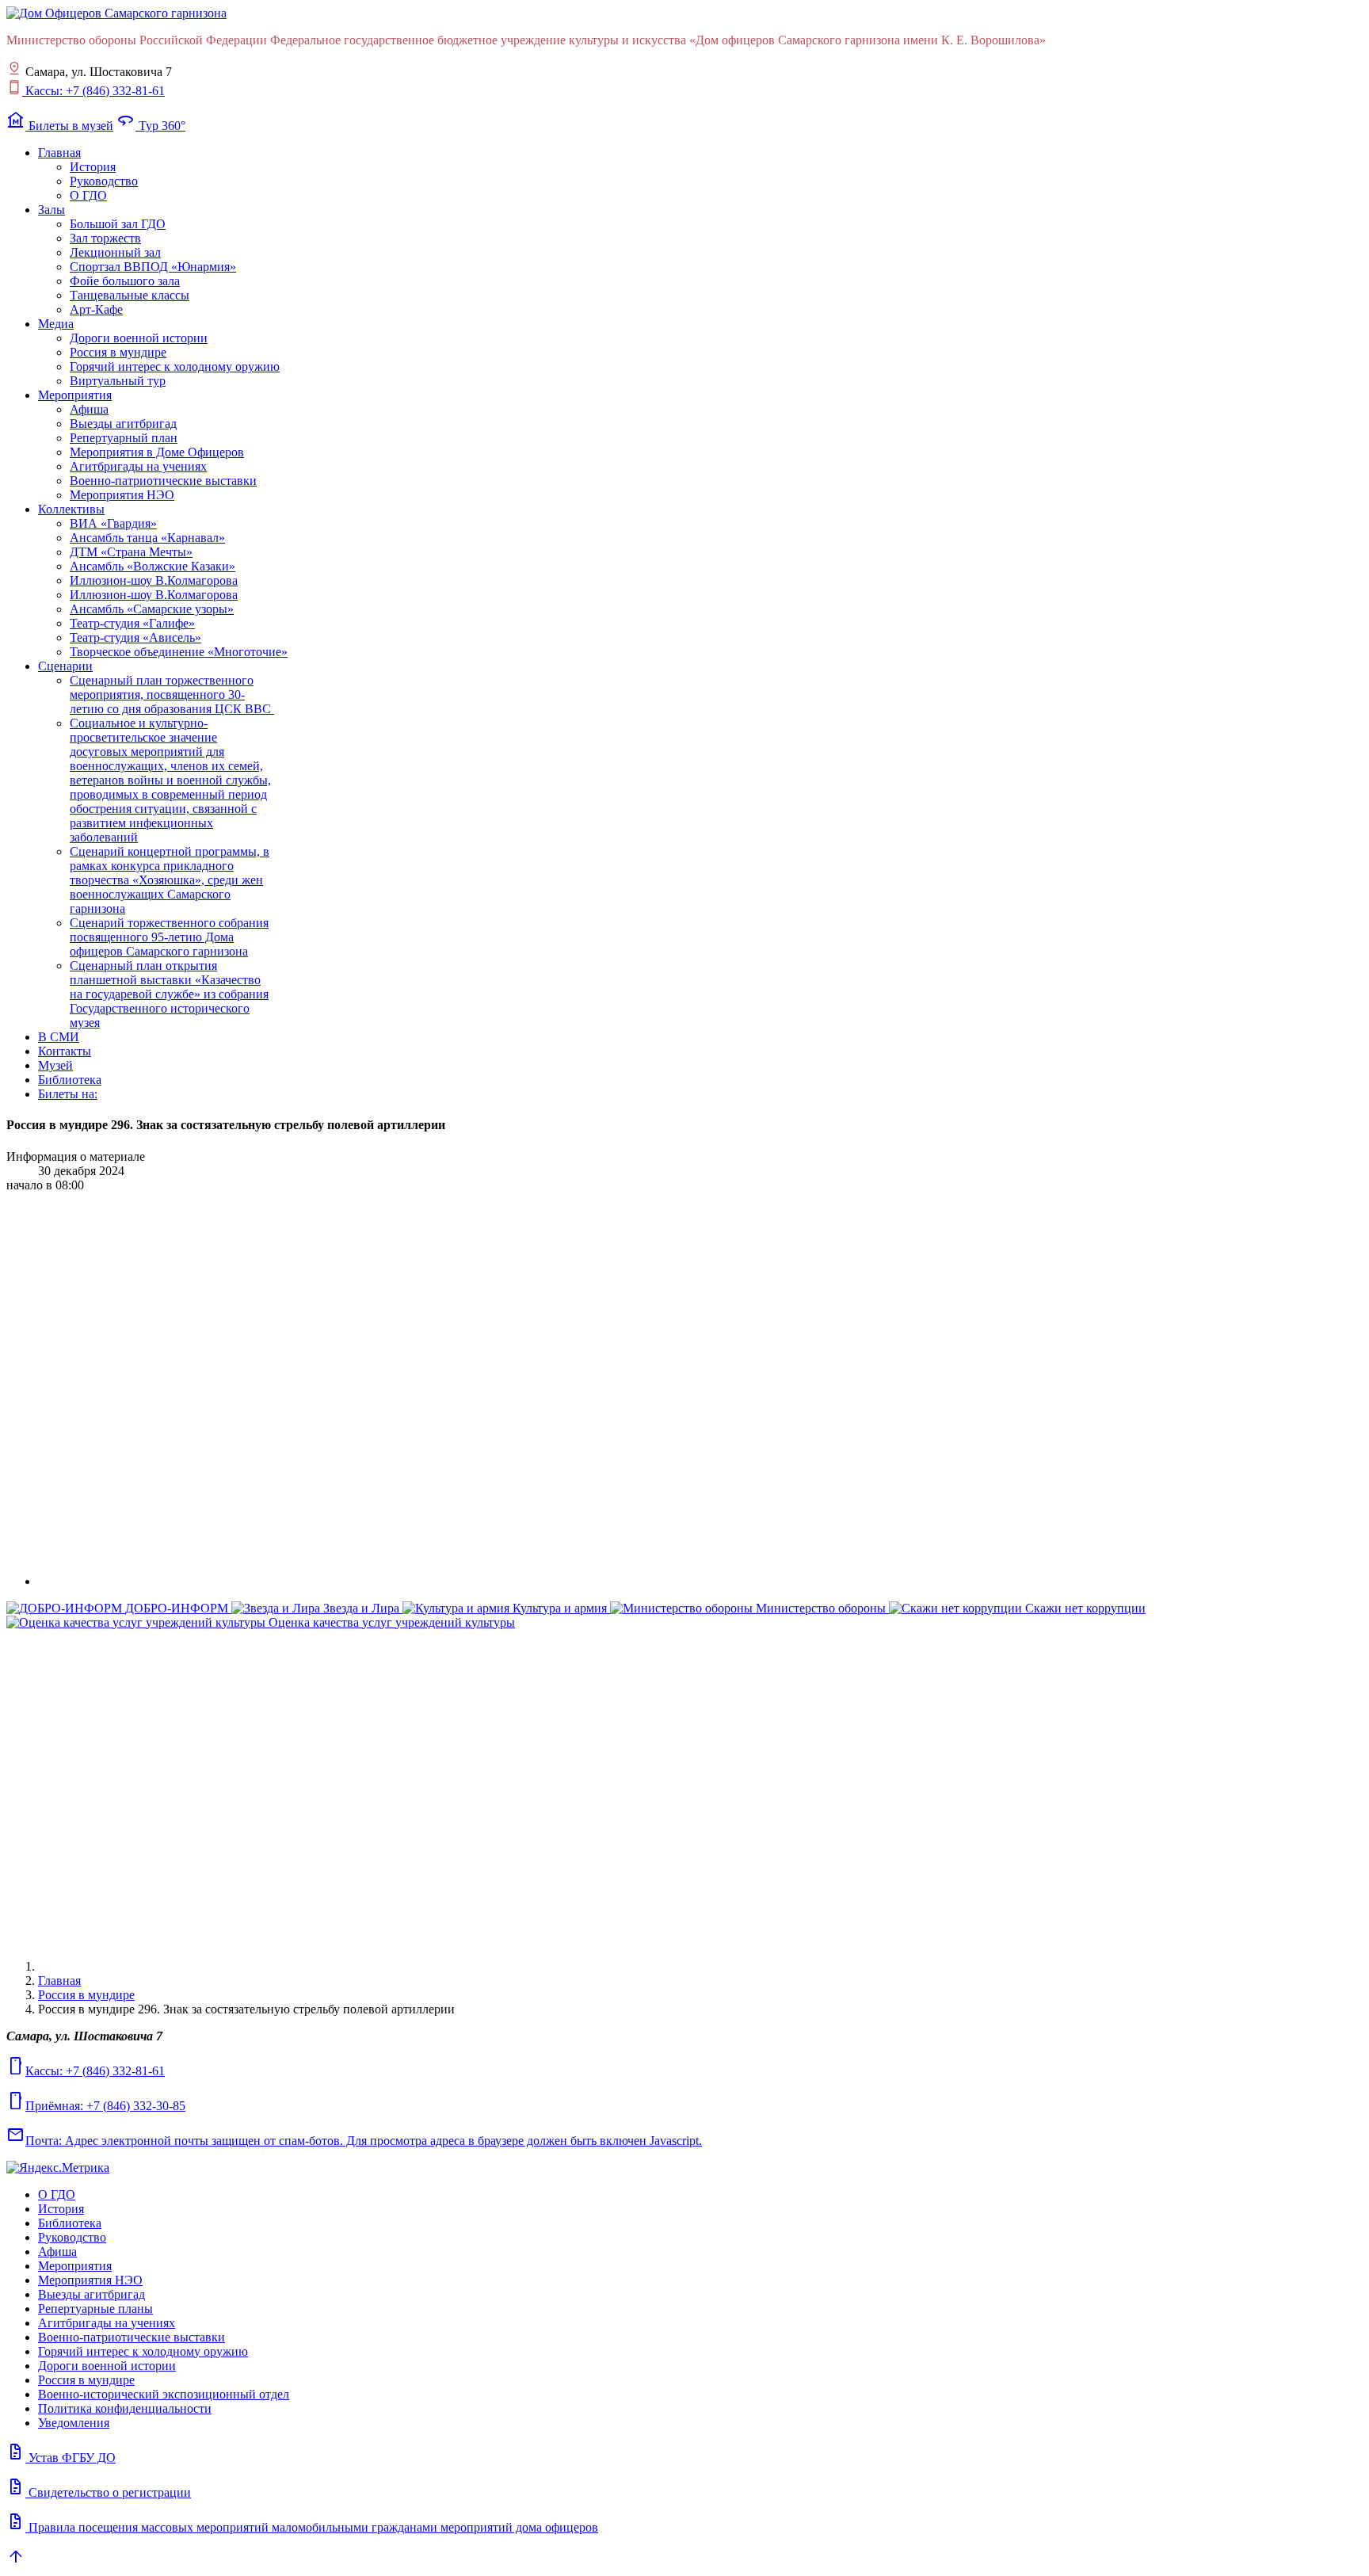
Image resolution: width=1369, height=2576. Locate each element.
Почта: (354, 2141)
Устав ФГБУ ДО (61, 2458)
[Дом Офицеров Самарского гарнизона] (116, 13)
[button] (59, 153)
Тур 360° (151, 126)
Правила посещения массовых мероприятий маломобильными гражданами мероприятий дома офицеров (302, 2527)
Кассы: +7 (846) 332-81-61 (93, 91)
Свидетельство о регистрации (99, 2492)
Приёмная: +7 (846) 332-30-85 (96, 2106)
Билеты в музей (60, 126)
